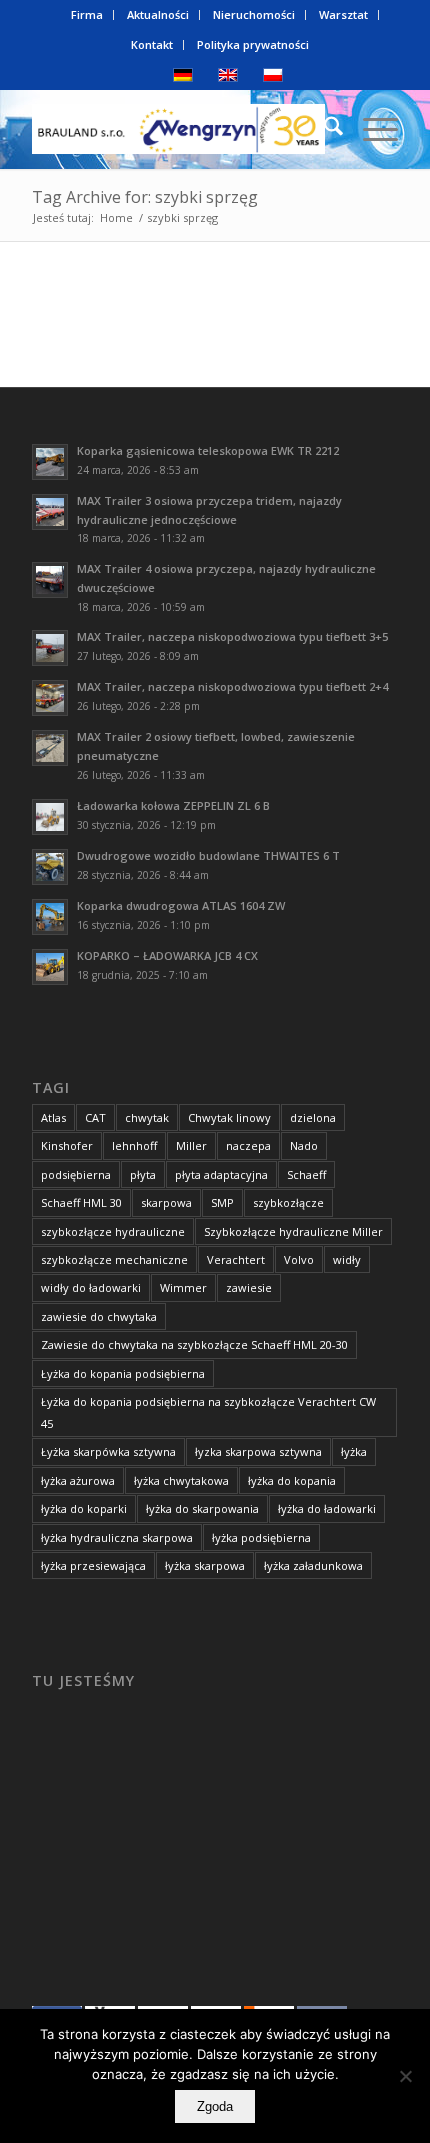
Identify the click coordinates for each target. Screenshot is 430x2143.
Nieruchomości (254, 14)
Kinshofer (67, 1145)
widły (347, 1259)
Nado (304, 1145)
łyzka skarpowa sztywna (258, 1451)
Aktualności (158, 14)
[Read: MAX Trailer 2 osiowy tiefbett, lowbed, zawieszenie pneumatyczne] (50, 748)
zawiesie (249, 1287)
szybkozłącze (288, 1202)
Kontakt (152, 44)
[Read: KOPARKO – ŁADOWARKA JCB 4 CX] (50, 967)
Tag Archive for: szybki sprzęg (145, 197)
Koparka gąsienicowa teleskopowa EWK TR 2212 (208, 450)
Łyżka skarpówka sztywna (108, 1451)
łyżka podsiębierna (261, 1537)
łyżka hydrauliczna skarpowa (117, 1537)
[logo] (178, 129)
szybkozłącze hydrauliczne (113, 1231)
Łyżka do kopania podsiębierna (123, 1373)
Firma (87, 14)
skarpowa (166, 1202)
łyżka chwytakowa (181, 1480)
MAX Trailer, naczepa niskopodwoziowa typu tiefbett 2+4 (232, 686)
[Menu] (370, 129)
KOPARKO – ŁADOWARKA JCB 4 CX (167, 955)
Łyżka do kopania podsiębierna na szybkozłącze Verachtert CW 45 (208, 1412)
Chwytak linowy (229, 1117)
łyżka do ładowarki (327, 1508)
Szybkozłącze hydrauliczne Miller (293, 1231)
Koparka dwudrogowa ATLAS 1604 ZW (181, 905)
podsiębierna (76, 1174)
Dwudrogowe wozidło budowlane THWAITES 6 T (208, 855)
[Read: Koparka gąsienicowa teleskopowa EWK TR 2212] (50, 462)
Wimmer (183, 1287)
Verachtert (236, 1259)
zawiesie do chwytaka (99, 1316)
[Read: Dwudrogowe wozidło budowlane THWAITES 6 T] (50, 867)
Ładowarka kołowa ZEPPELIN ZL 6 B (173, 805)
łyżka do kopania (292, 1480)
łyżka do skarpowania (202, 1508)
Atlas (53, 1117)
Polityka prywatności (253, 44)
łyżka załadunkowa (313, 1565)
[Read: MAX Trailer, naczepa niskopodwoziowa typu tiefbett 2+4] (50, 698)
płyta (143, 1174)
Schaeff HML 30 (81, 1202)
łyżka (354, 1451)
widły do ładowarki (91, 1287)
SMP (222, 1202)
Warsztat (343, 14)
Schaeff (306, 1174)
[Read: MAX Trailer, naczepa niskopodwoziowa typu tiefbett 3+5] (50, 648)
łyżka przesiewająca (93, 1565)
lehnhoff (134, 1145)
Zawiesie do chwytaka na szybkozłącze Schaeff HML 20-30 (194, 1344)
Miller (191, 1145)
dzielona (313, 1117)
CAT (95, 1117)
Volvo (299, 1259)
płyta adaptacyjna (221, 1174)
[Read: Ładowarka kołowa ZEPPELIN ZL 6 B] (50, 817)
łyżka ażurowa (78, 1480)
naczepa (248, 1145)
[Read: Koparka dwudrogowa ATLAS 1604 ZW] (50, 917)
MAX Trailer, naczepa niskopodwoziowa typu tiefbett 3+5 (232, 636)
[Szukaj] (323, 129)
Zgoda (215, 2106)
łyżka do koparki (84, 1508)
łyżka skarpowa (205, 1565)
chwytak (147, 1117)
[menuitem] (87, 15)
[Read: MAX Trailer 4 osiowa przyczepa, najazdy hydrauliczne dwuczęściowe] (50, 580)
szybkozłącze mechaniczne (114, 1259)
